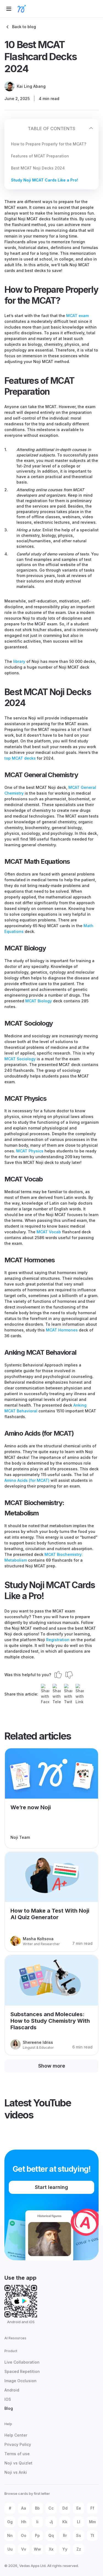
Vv (24, 2549)
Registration (58, 1640)
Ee (79, 2508)
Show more (52, 2066)
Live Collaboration (22, 2362)
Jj (51, 2522)
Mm (92, 2522)
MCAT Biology (39, 1001)
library (19, 661)
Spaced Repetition (22, 2371)
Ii (37, 2522)
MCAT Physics (30, 1151)
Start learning (51, 2187)
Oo (24, 2535)
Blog (9, 2408)
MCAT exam (77, 316)
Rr (65, 2535)
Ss (79, 2535)
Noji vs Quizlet (18, 2463)
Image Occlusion (20, 2381)
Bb (37, 2508)
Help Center (16, 2435)
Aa (24, 2508)
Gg (10, 2522)
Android (12, 2390)
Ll (79, 2522)
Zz (79, 2549)
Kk (65, 2522)
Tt (92, 2535)
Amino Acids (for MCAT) (27, 1480)
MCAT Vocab (49, 1232)
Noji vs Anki (16, 2472)
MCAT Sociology (20, 1059)
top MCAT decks (20, 758)
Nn (10, 2535)
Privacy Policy (18, 2444)
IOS (8, 2399)
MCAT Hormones (62, 1330)
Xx (51, 2549)
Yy (65, 2549)
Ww (37, 2549)
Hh (24, 2522)
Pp (37, 2535)
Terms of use (17, 2454)
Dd (65, 2508)
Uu (10, 2549)
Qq (51, 2535)
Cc (51, 2508)
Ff (92, 2508)
